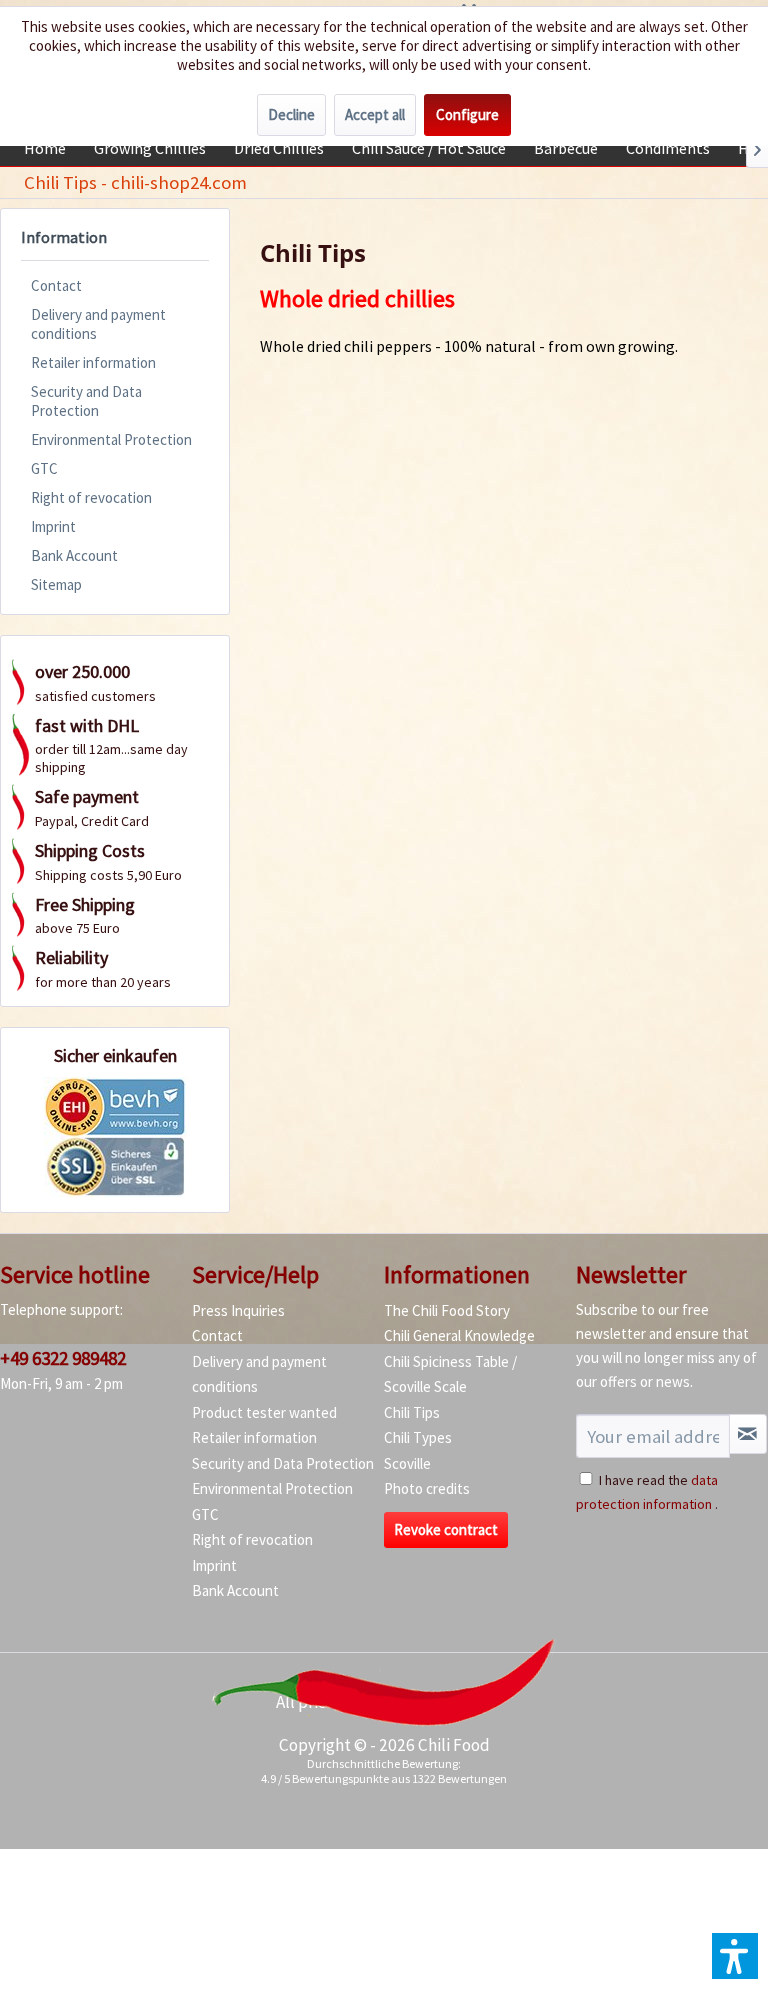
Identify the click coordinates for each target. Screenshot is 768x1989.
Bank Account (74, 555)
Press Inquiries (238, 1310)
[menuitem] (45, 148)
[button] (735, 1956)
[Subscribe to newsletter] (748, 1434)
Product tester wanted (264, 1412)
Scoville (407, 1463)
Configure (467, 114)
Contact (56, 285)
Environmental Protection (111, 439)
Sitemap (56, 584)
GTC (44, 468)
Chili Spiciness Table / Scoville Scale (450, 1374)
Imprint (53, 526)
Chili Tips (412, 1412)
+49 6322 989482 (63, 1358)
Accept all (375, 114)
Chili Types (418, 1437)
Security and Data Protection (86, 401)
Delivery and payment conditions (98, 324)
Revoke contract (446, 1529)
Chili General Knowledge (459, 1335)
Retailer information (93, 362)
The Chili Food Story (447, 1310)
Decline (291, 114)
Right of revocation (91, 497)
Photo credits (427, 1488)
